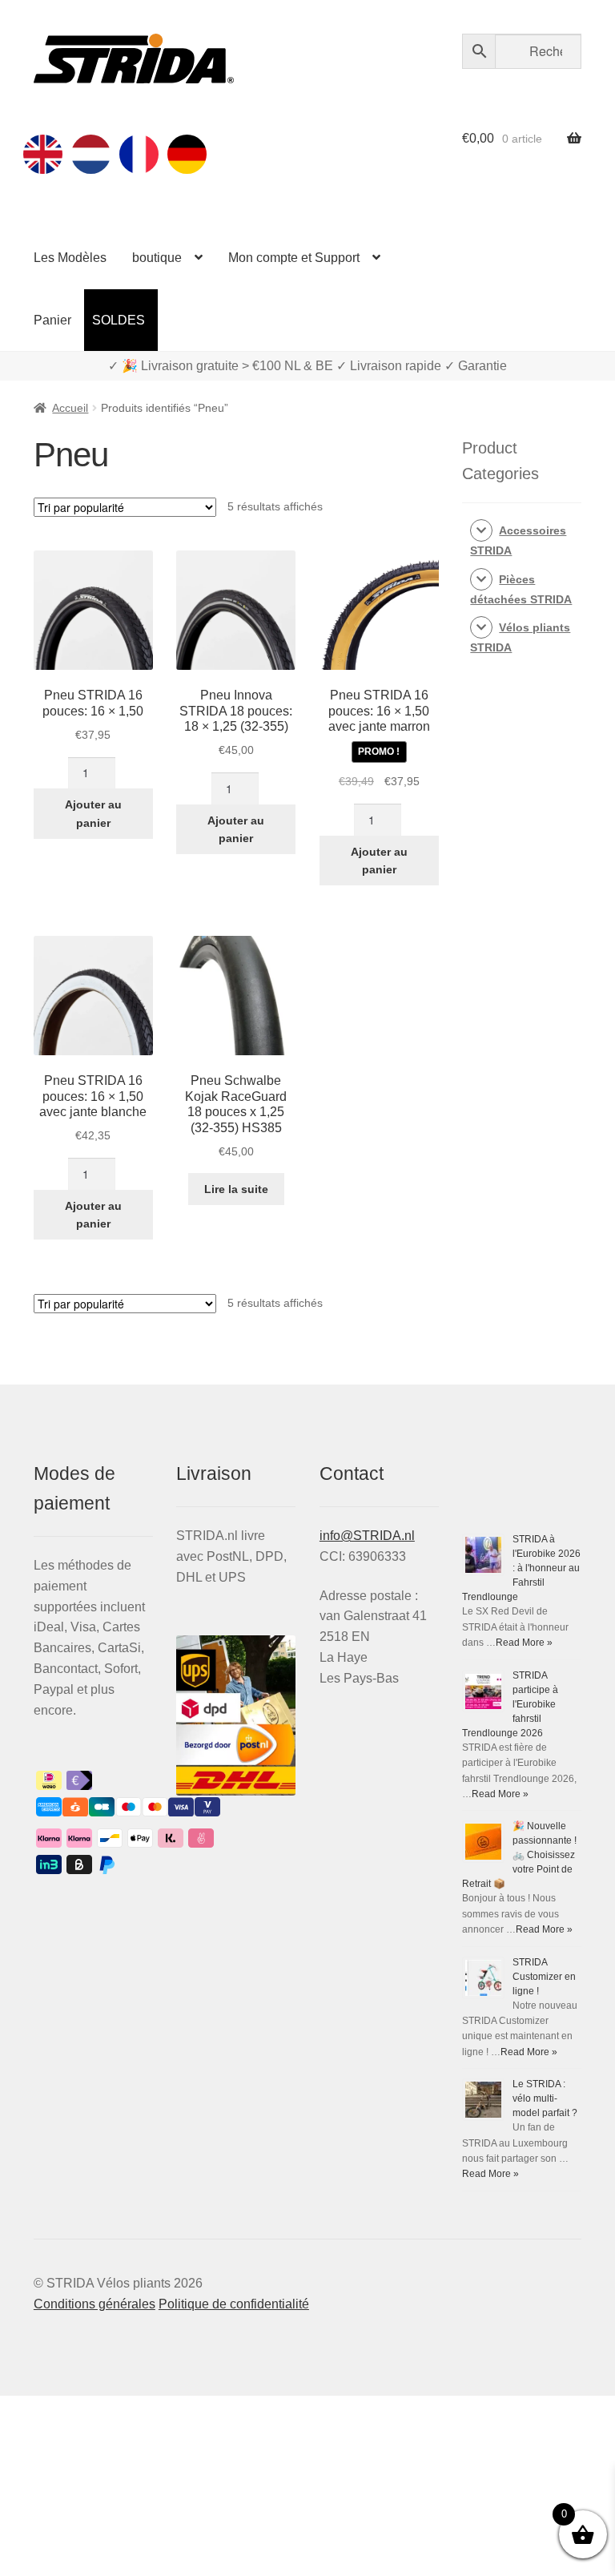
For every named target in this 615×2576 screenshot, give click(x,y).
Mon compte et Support (294, 258)
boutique (157, 258)
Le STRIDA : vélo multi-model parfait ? (545, 2098)
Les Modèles (70, 258)
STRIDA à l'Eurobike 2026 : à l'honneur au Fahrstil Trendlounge (521, 1568)
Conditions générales (94, 2304)
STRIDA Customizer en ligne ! (544, 1977)
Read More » (524, 1643)
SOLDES (119, 320)
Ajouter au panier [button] (93, 814)
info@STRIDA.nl (367, 1536)
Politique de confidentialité (234, 2304)
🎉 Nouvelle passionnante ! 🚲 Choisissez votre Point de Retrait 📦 (519, 1855)
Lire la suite (236, 1189)
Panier (52, 320)
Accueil (70, 408)
